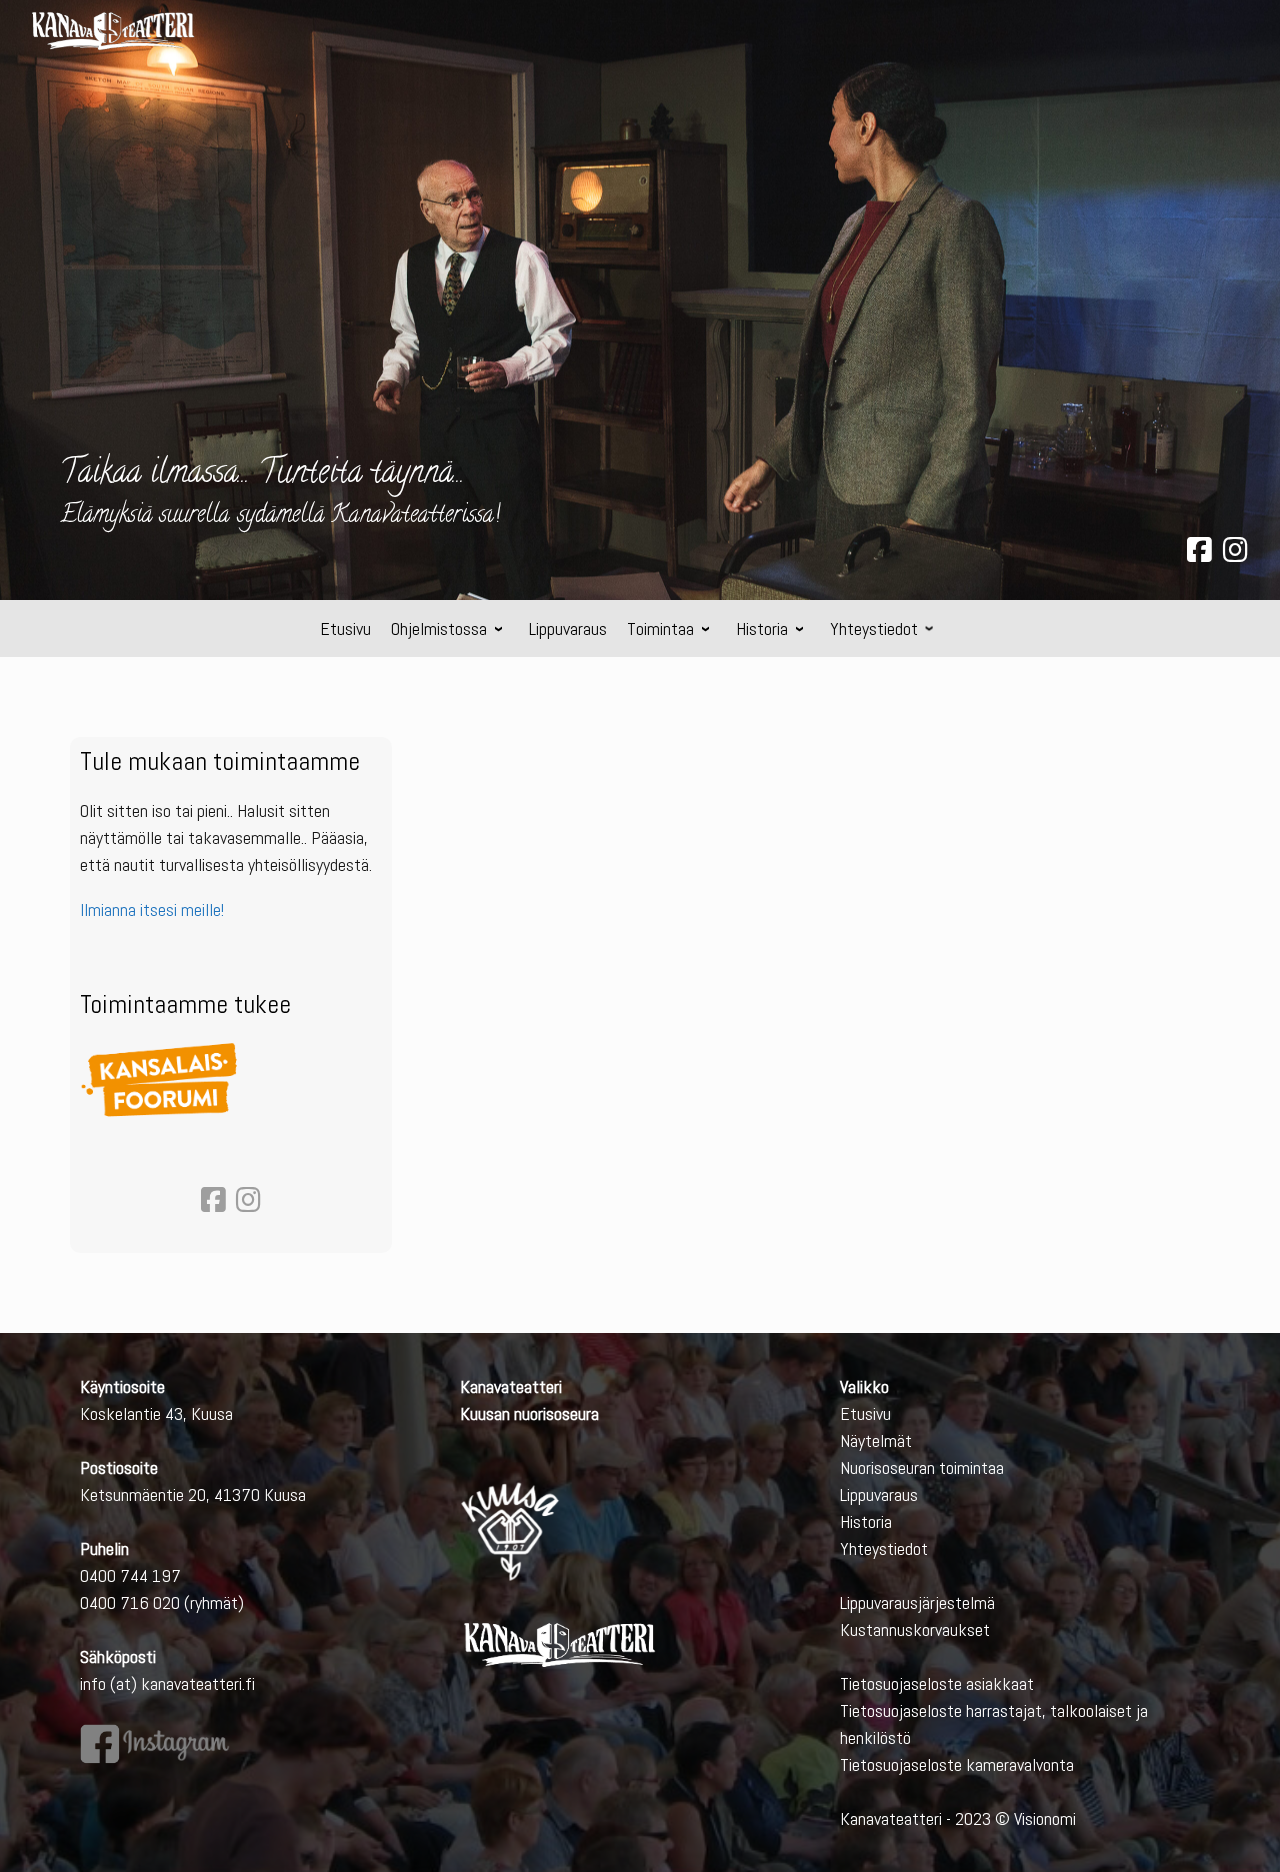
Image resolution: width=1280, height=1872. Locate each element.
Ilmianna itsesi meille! (152, 909)
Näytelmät (876, 1440)
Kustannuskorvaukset (915, 1629)
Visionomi (1045, 1818)
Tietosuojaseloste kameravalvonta (957, 1764)
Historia (866, 1521)
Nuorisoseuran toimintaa (922, 1467)
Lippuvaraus (879, 1494)
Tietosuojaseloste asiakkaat (937, 1683)
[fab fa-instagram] (1235, 553)
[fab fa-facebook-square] (1199, 553)
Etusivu (865, 1413)
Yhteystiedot (884, 1548)
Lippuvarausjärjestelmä (917, 1602)
